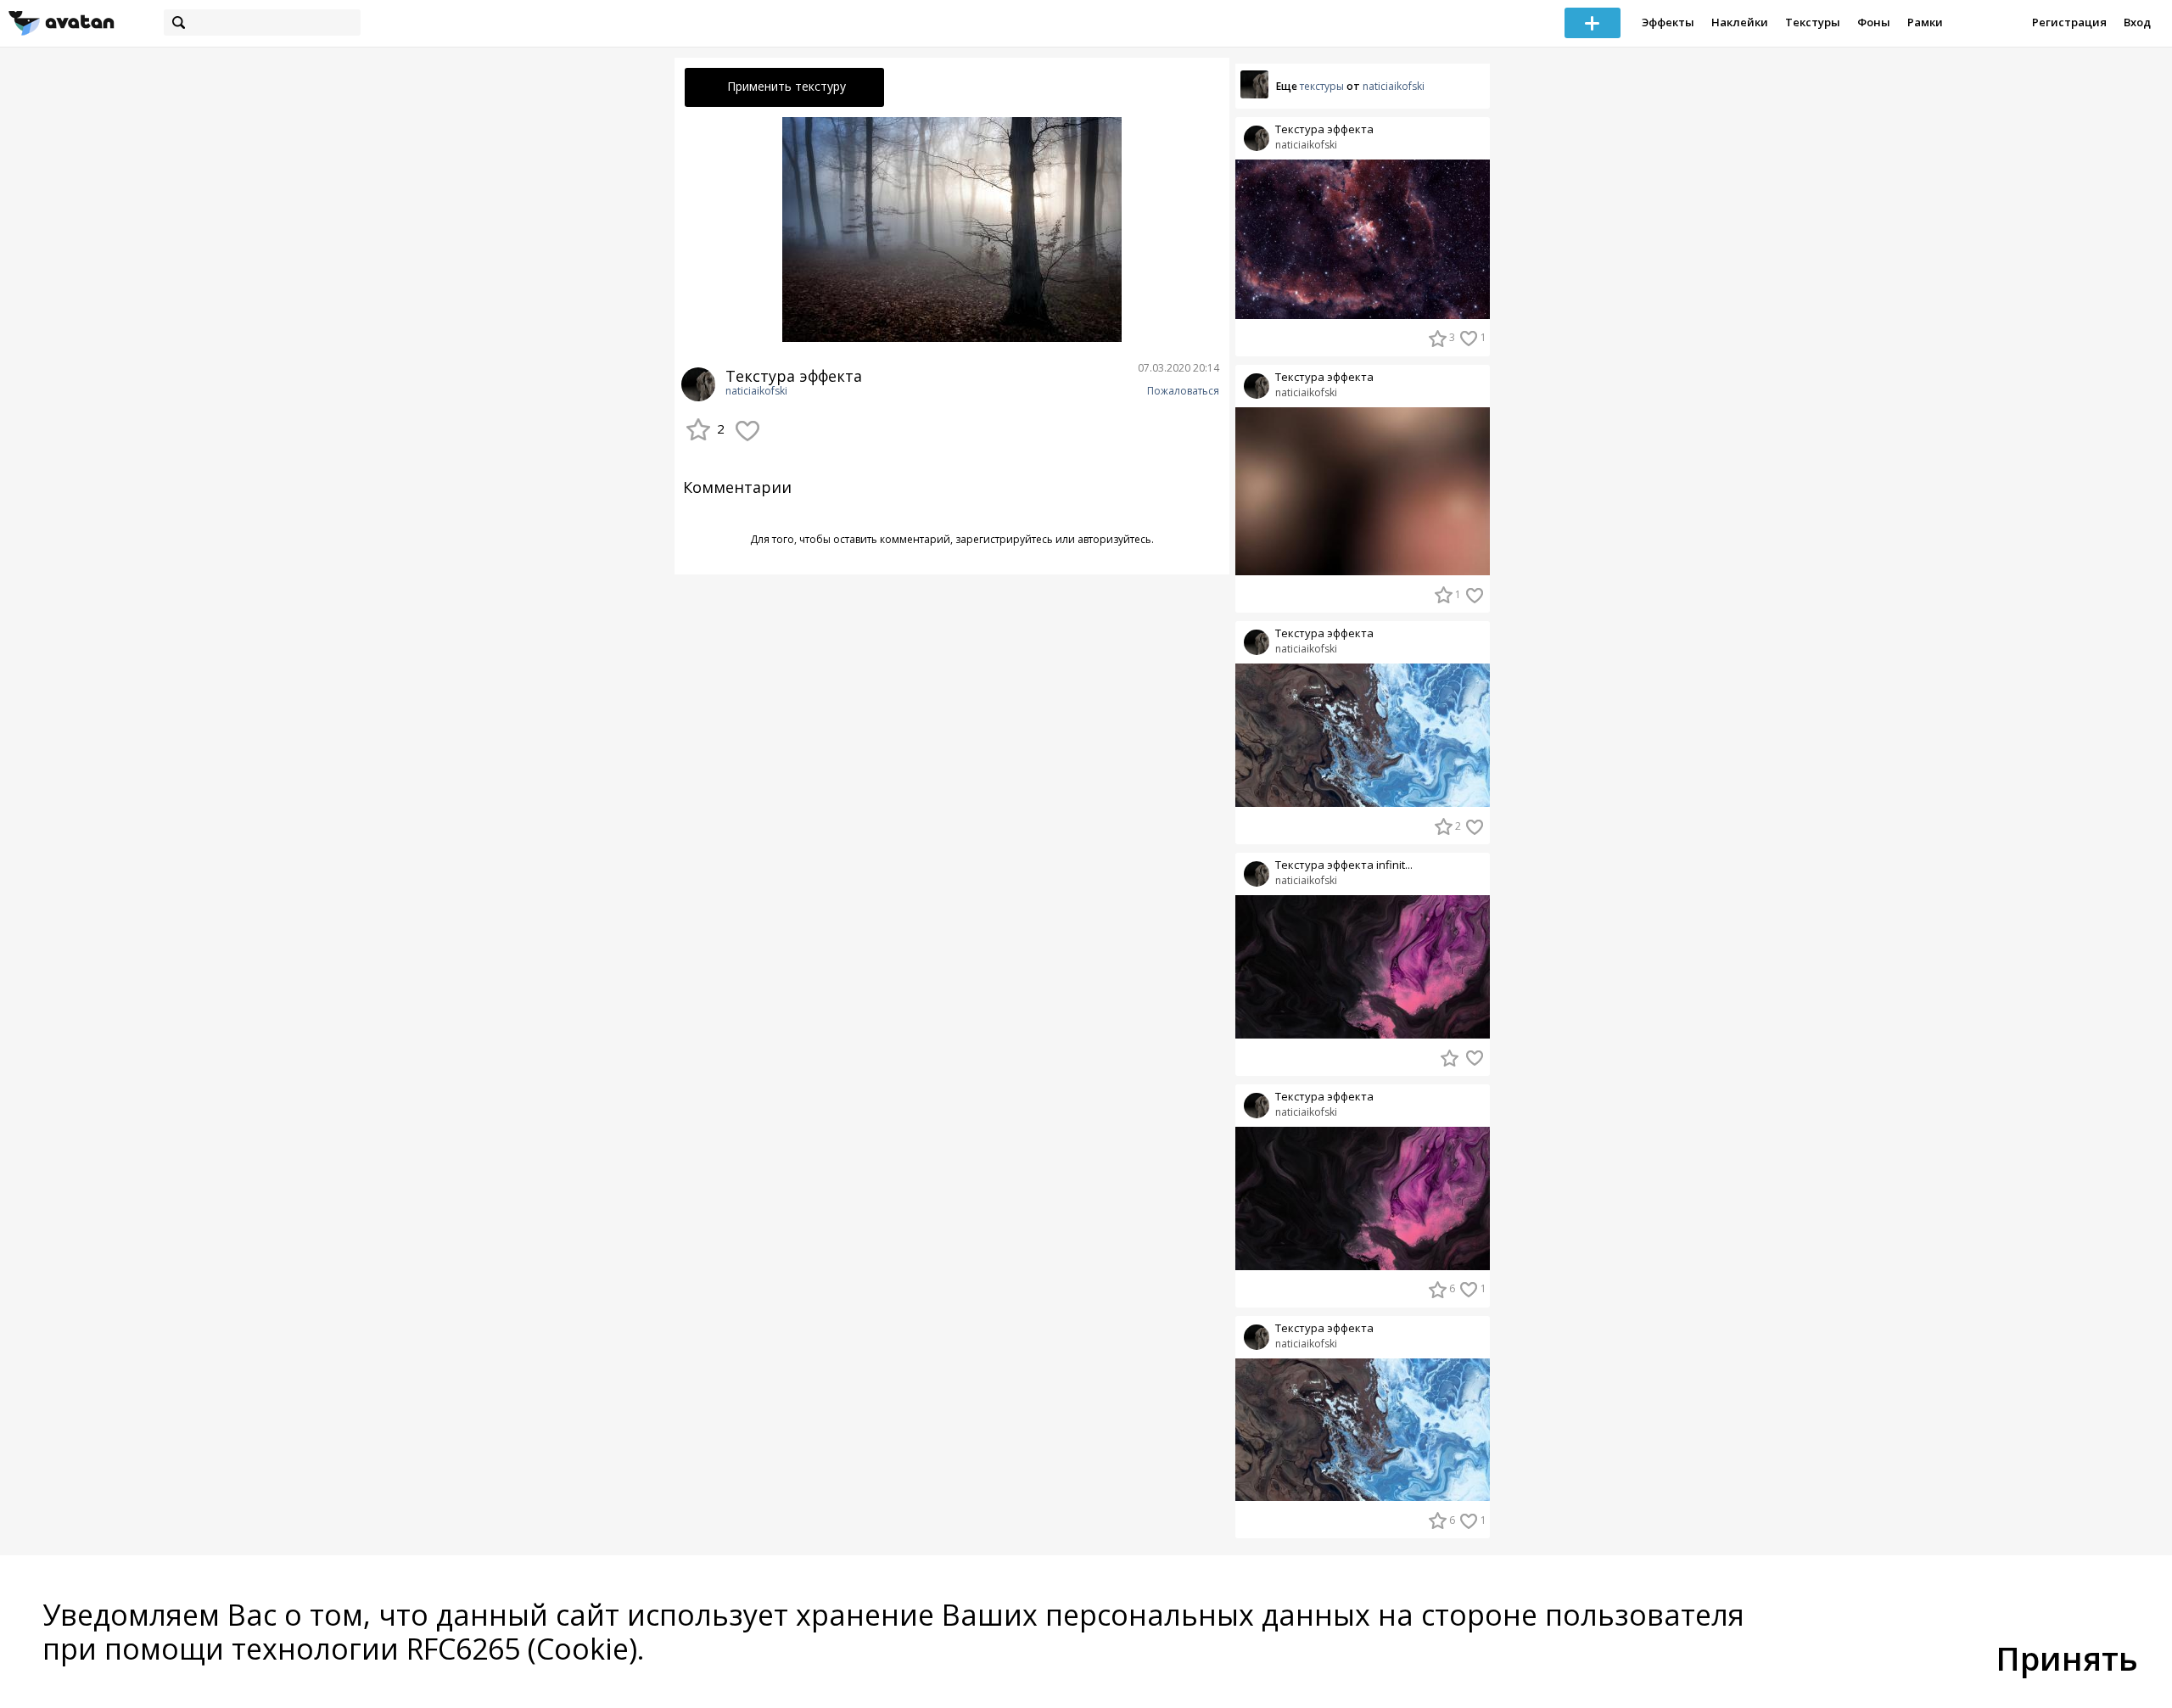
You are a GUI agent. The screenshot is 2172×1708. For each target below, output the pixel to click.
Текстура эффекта (1324, 129)
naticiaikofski (756, 391)
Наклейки (1740, 22)
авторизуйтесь (1114, 539)
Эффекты (1668, 22)
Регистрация (2069, 22)
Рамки (1925, 22)
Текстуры (1813, 22)
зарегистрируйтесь (1004, 539)
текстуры (1322, 86)
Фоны (1874, 22)
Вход (2137, 22)
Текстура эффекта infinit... (1344, 865)
